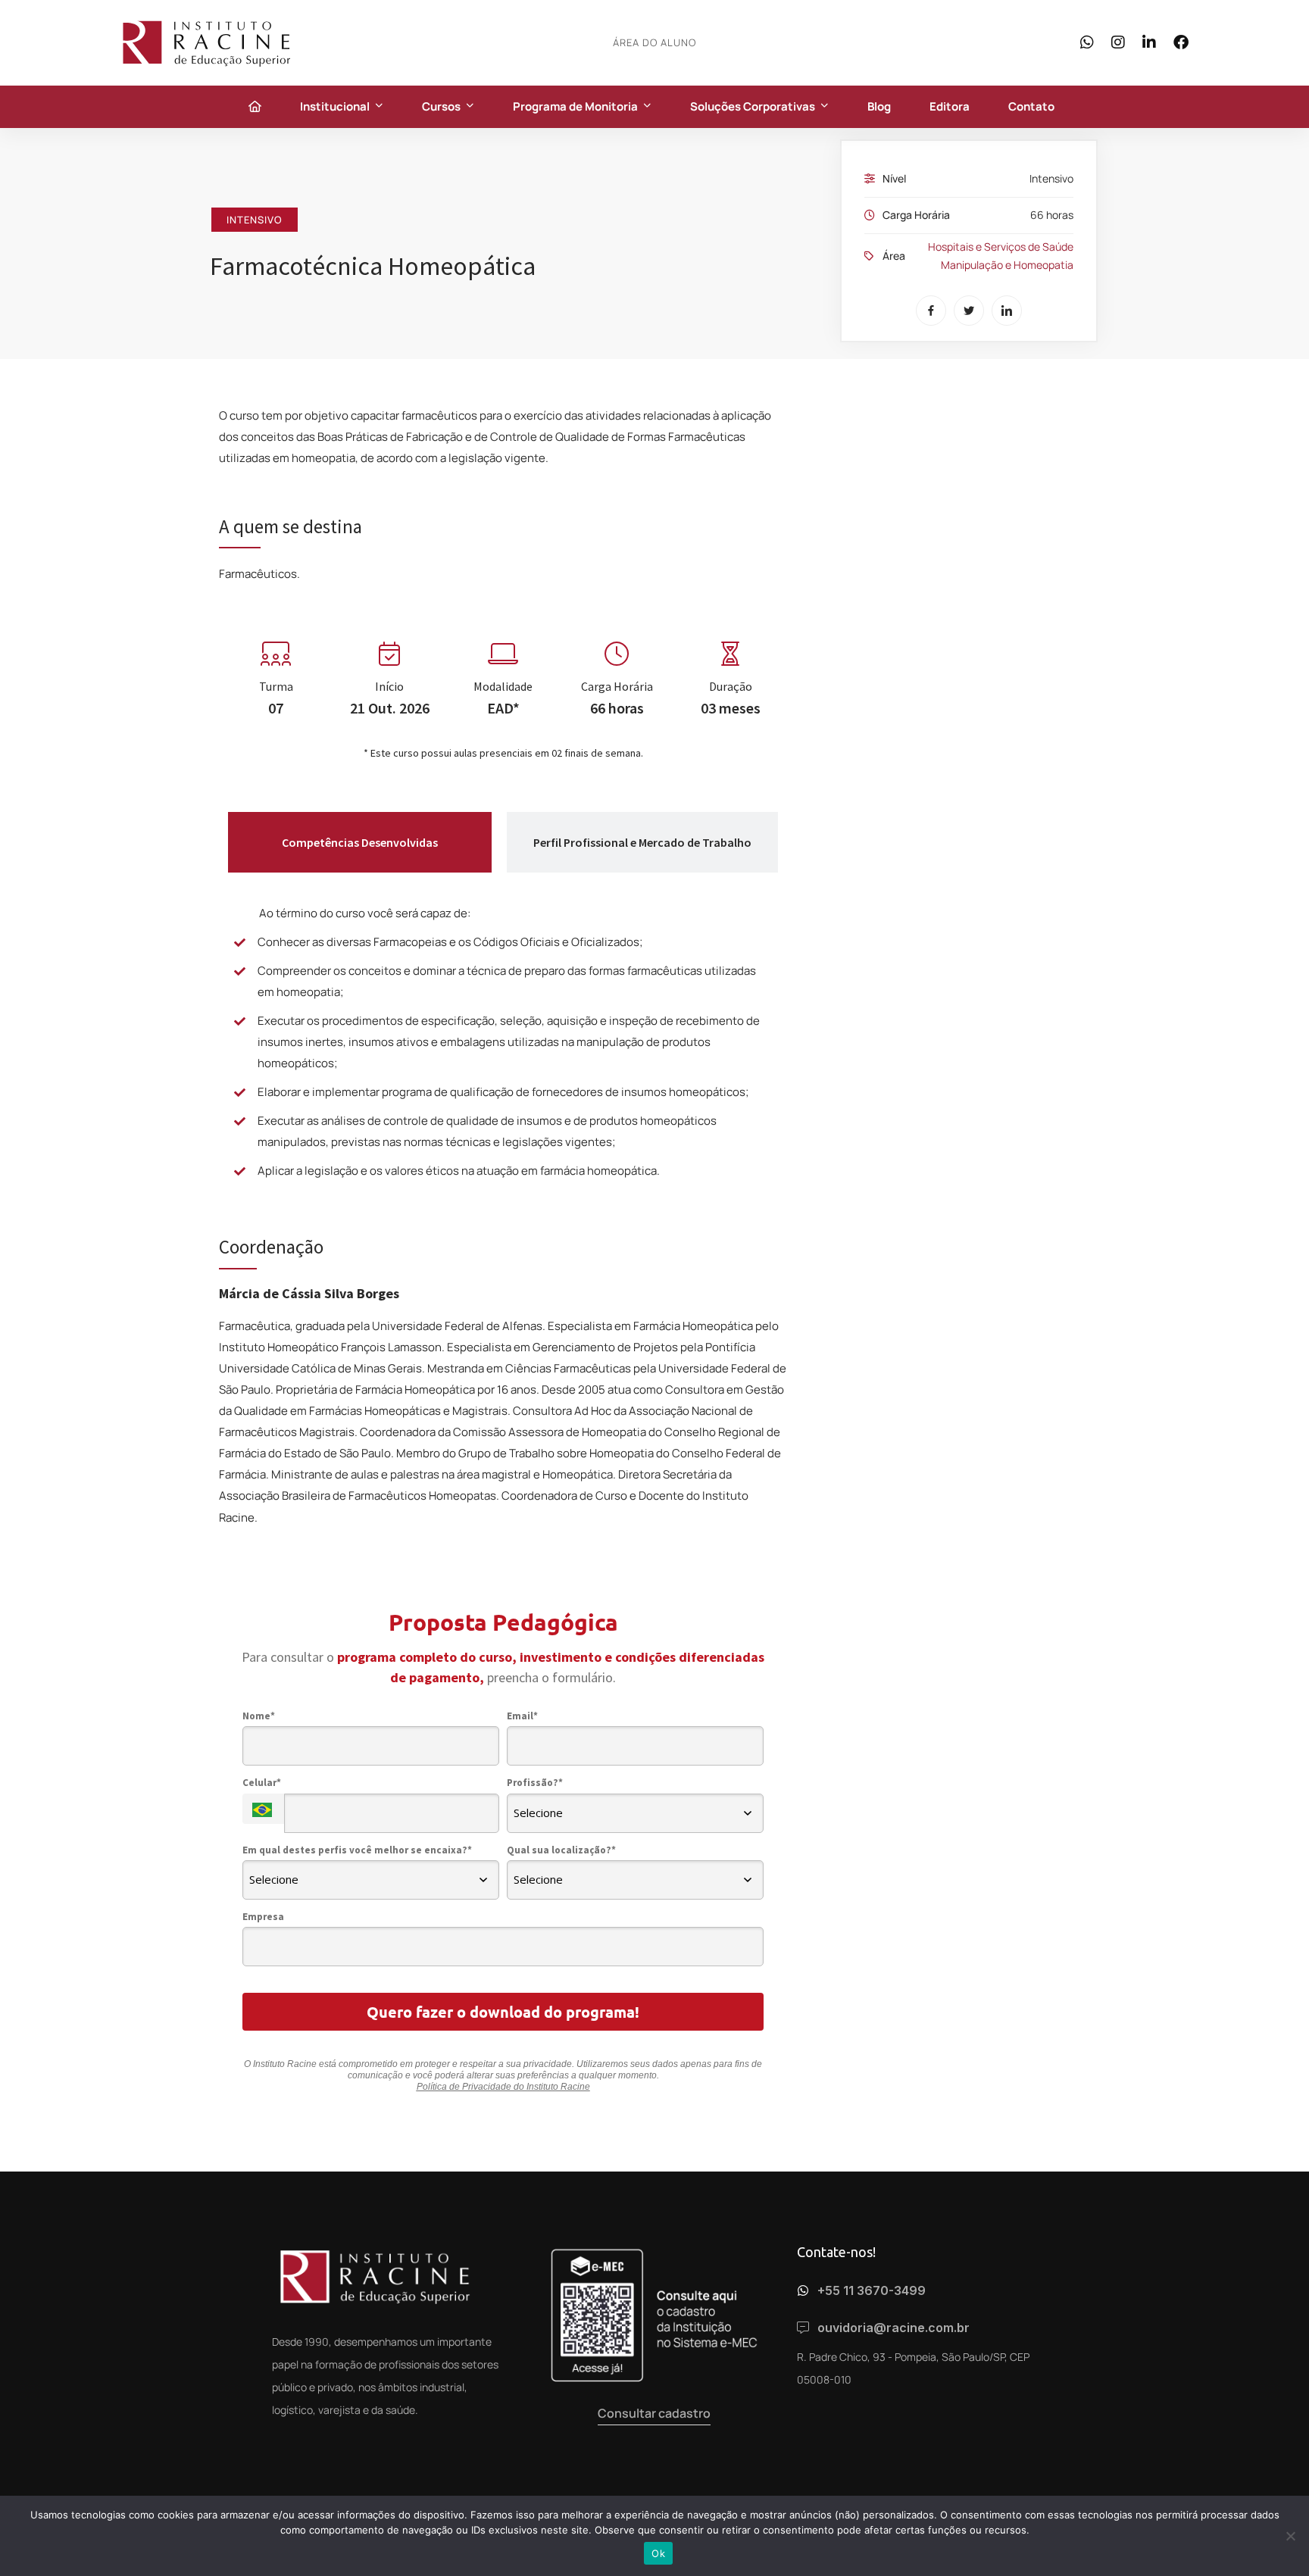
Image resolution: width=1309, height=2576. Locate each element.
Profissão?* (535, 1783)
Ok (658, 2553)
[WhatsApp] (1087, 42)
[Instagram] (1118, 42)
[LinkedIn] (1149, 42)
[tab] (360, 842)
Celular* (262, 1783)
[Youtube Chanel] (317, 2445)
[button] (654, 2414)
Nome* (259, 1716)
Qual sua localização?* (561, 1850)
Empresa (263, 1917)
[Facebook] (1181, 42)
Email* (522, 1716)
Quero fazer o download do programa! (503, 2012)
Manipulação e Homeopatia (1007, 265)
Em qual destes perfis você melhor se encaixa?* (357, 1850)
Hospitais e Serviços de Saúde (1001, 247)
